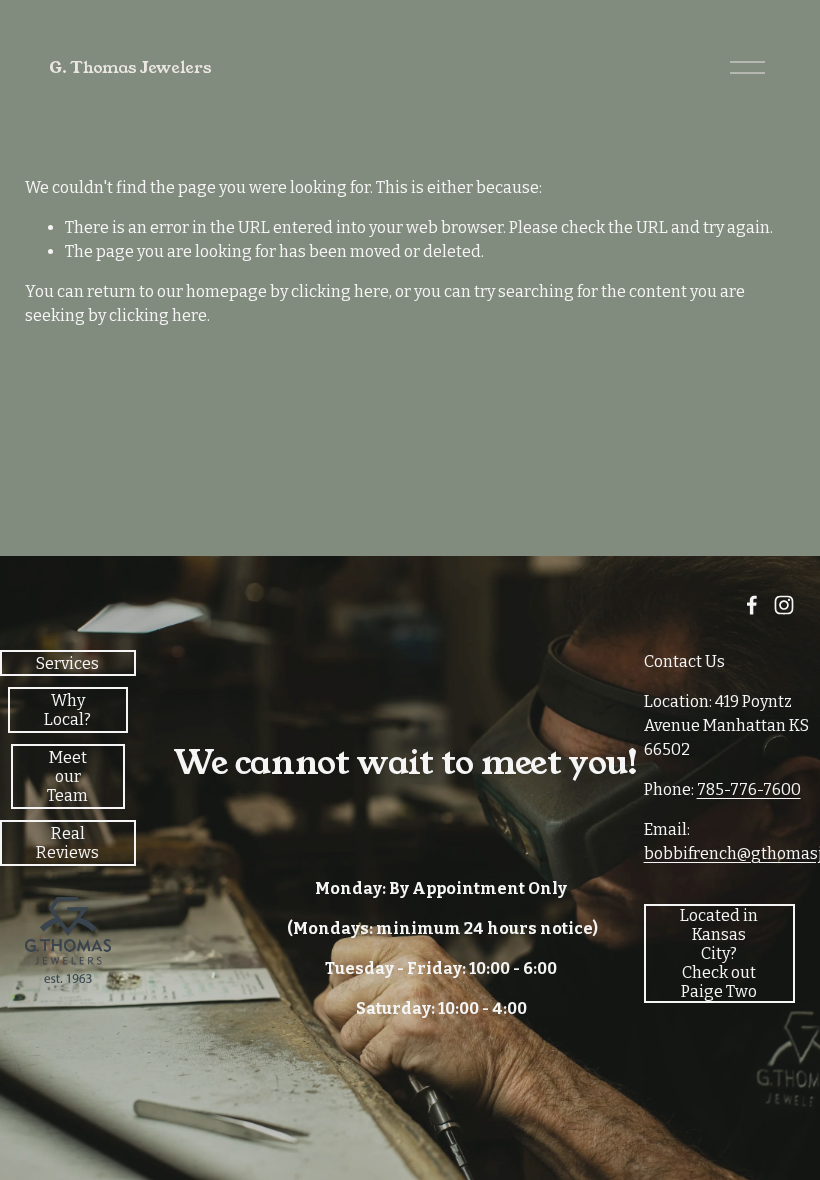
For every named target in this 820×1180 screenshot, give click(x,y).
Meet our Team (67, 776)
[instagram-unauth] (784, 605)
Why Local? (67, 710)
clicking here (340, 291)
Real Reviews (67, 843)
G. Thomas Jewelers (130, 67)
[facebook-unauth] (752, 605)
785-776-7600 (749, 789)
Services (67, 663)
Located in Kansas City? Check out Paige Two (719, 953)
